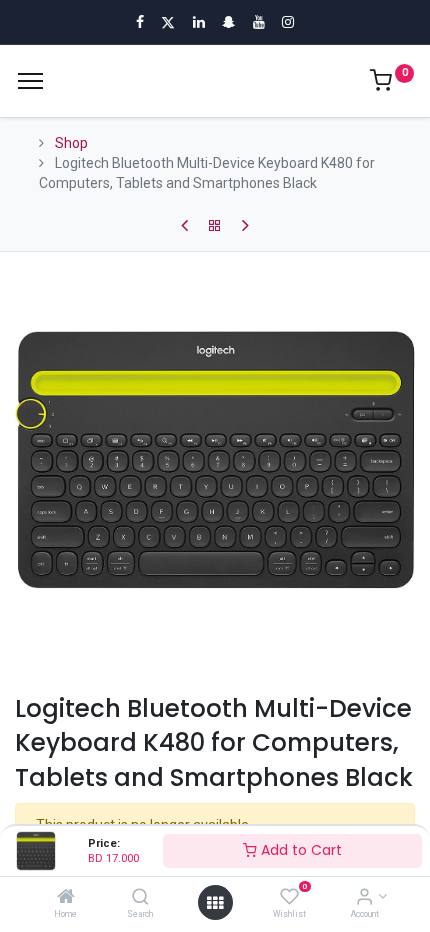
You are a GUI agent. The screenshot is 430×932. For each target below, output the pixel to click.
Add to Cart (299, 850)
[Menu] (30, 81)
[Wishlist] (289, 898)
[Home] (66, 898)
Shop (71, 143)
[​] (184, 226)
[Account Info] (364, 898)
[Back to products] (215, 226)
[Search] (140, 898)
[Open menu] (215, 903)
